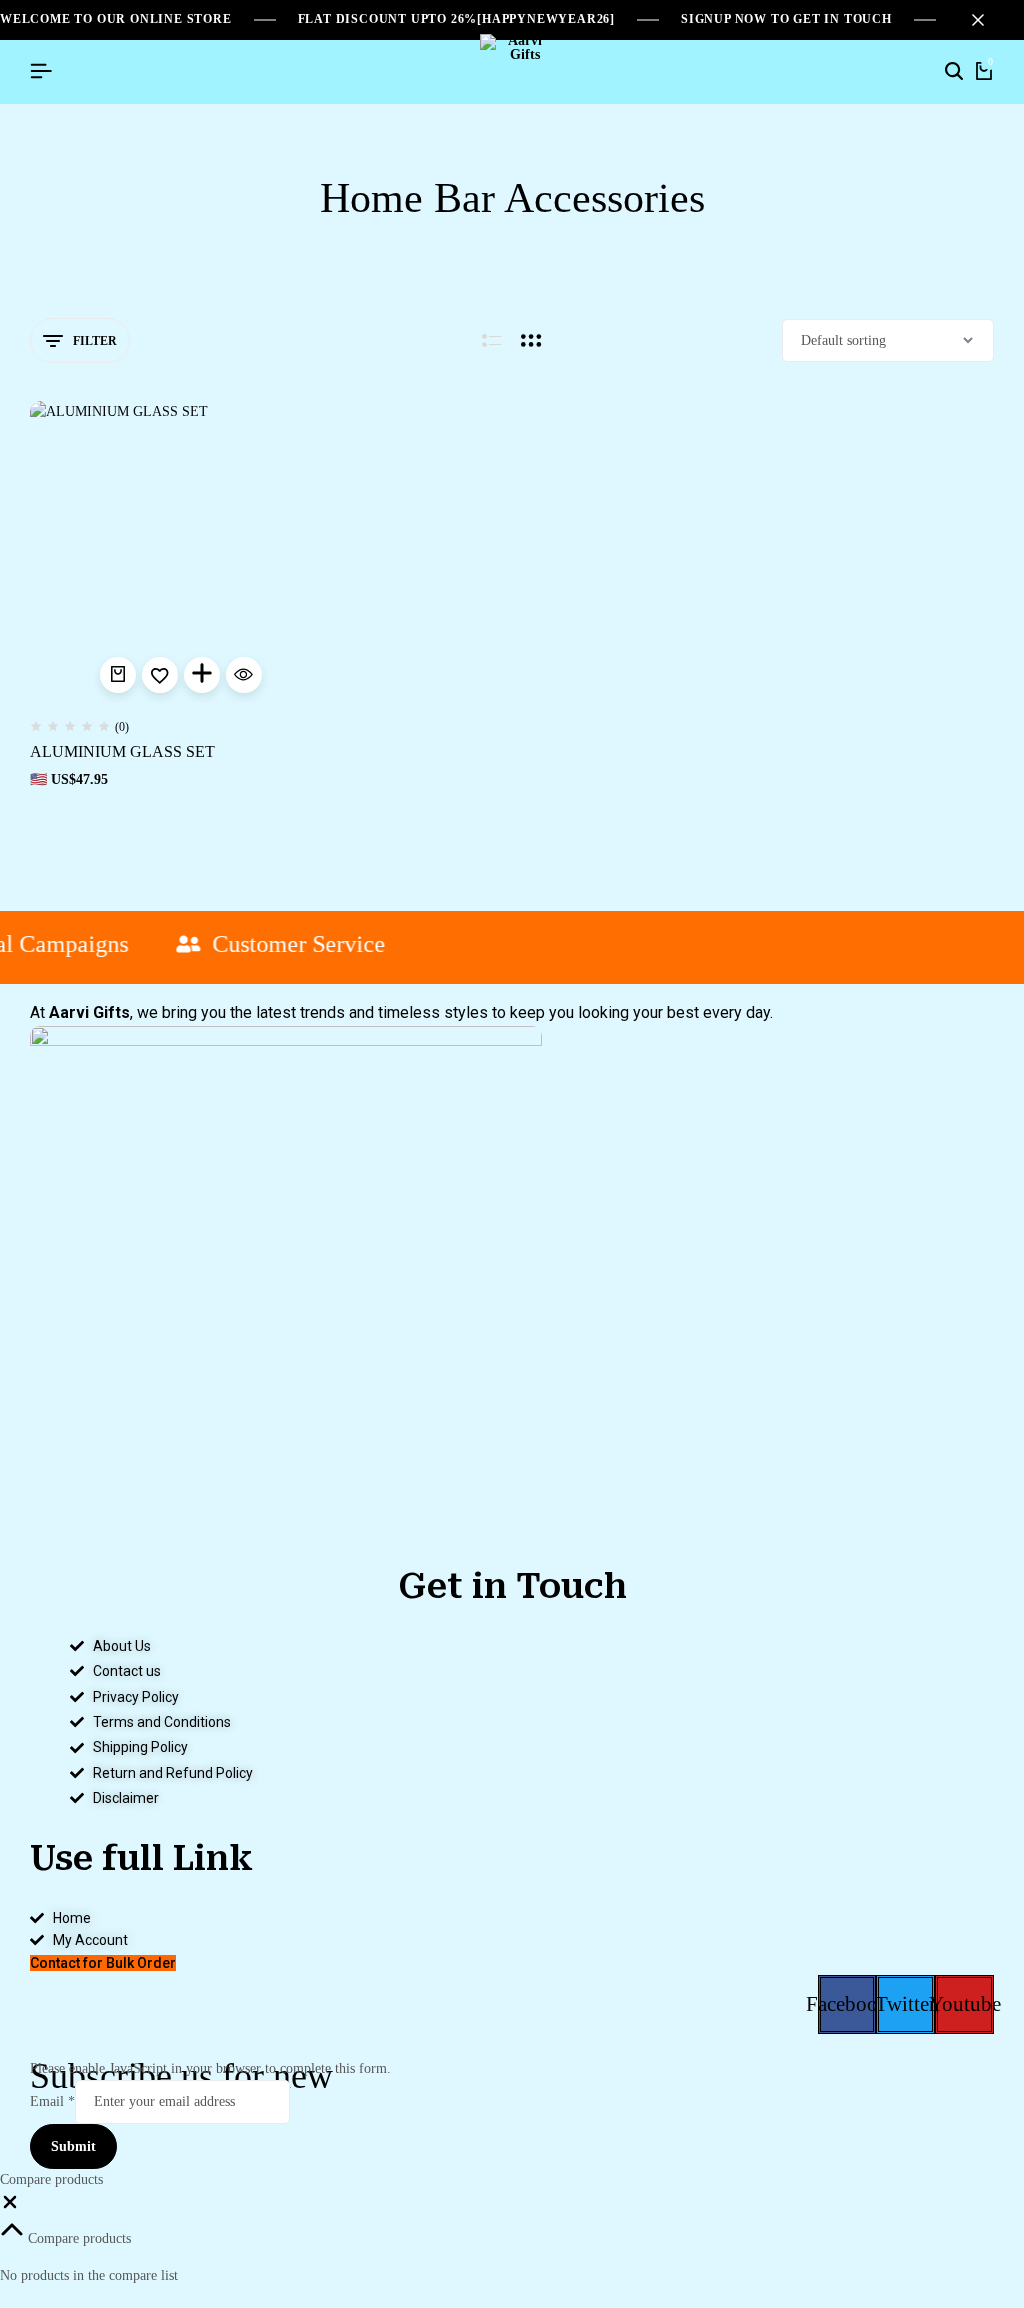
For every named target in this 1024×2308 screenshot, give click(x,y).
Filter (95, 341)
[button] (118, 675)
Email (52, 2101)
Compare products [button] (77, 2238)
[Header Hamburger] (41, 71)
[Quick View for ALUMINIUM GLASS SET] (244, 675)
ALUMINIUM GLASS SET (122, 751)
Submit (73, 2146)
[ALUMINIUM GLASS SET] (180, 551)
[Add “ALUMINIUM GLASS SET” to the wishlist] (160, 675)
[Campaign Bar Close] (988, 20)
